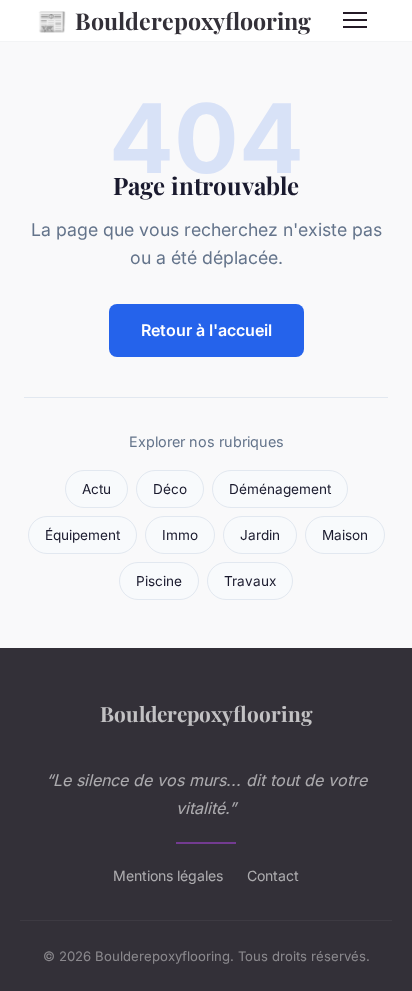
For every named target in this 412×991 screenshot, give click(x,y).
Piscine (159, 581)
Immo (180, 535)
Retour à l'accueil (206, 330)
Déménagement (280, 489)
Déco (170, 489)
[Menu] (355, 20)
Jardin (260, 535)
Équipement (82, 535)
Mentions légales (168, 875)
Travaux (250, 581)
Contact (273, 875)
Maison (345, 535)
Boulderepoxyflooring (174, 20)
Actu (96, 489)
